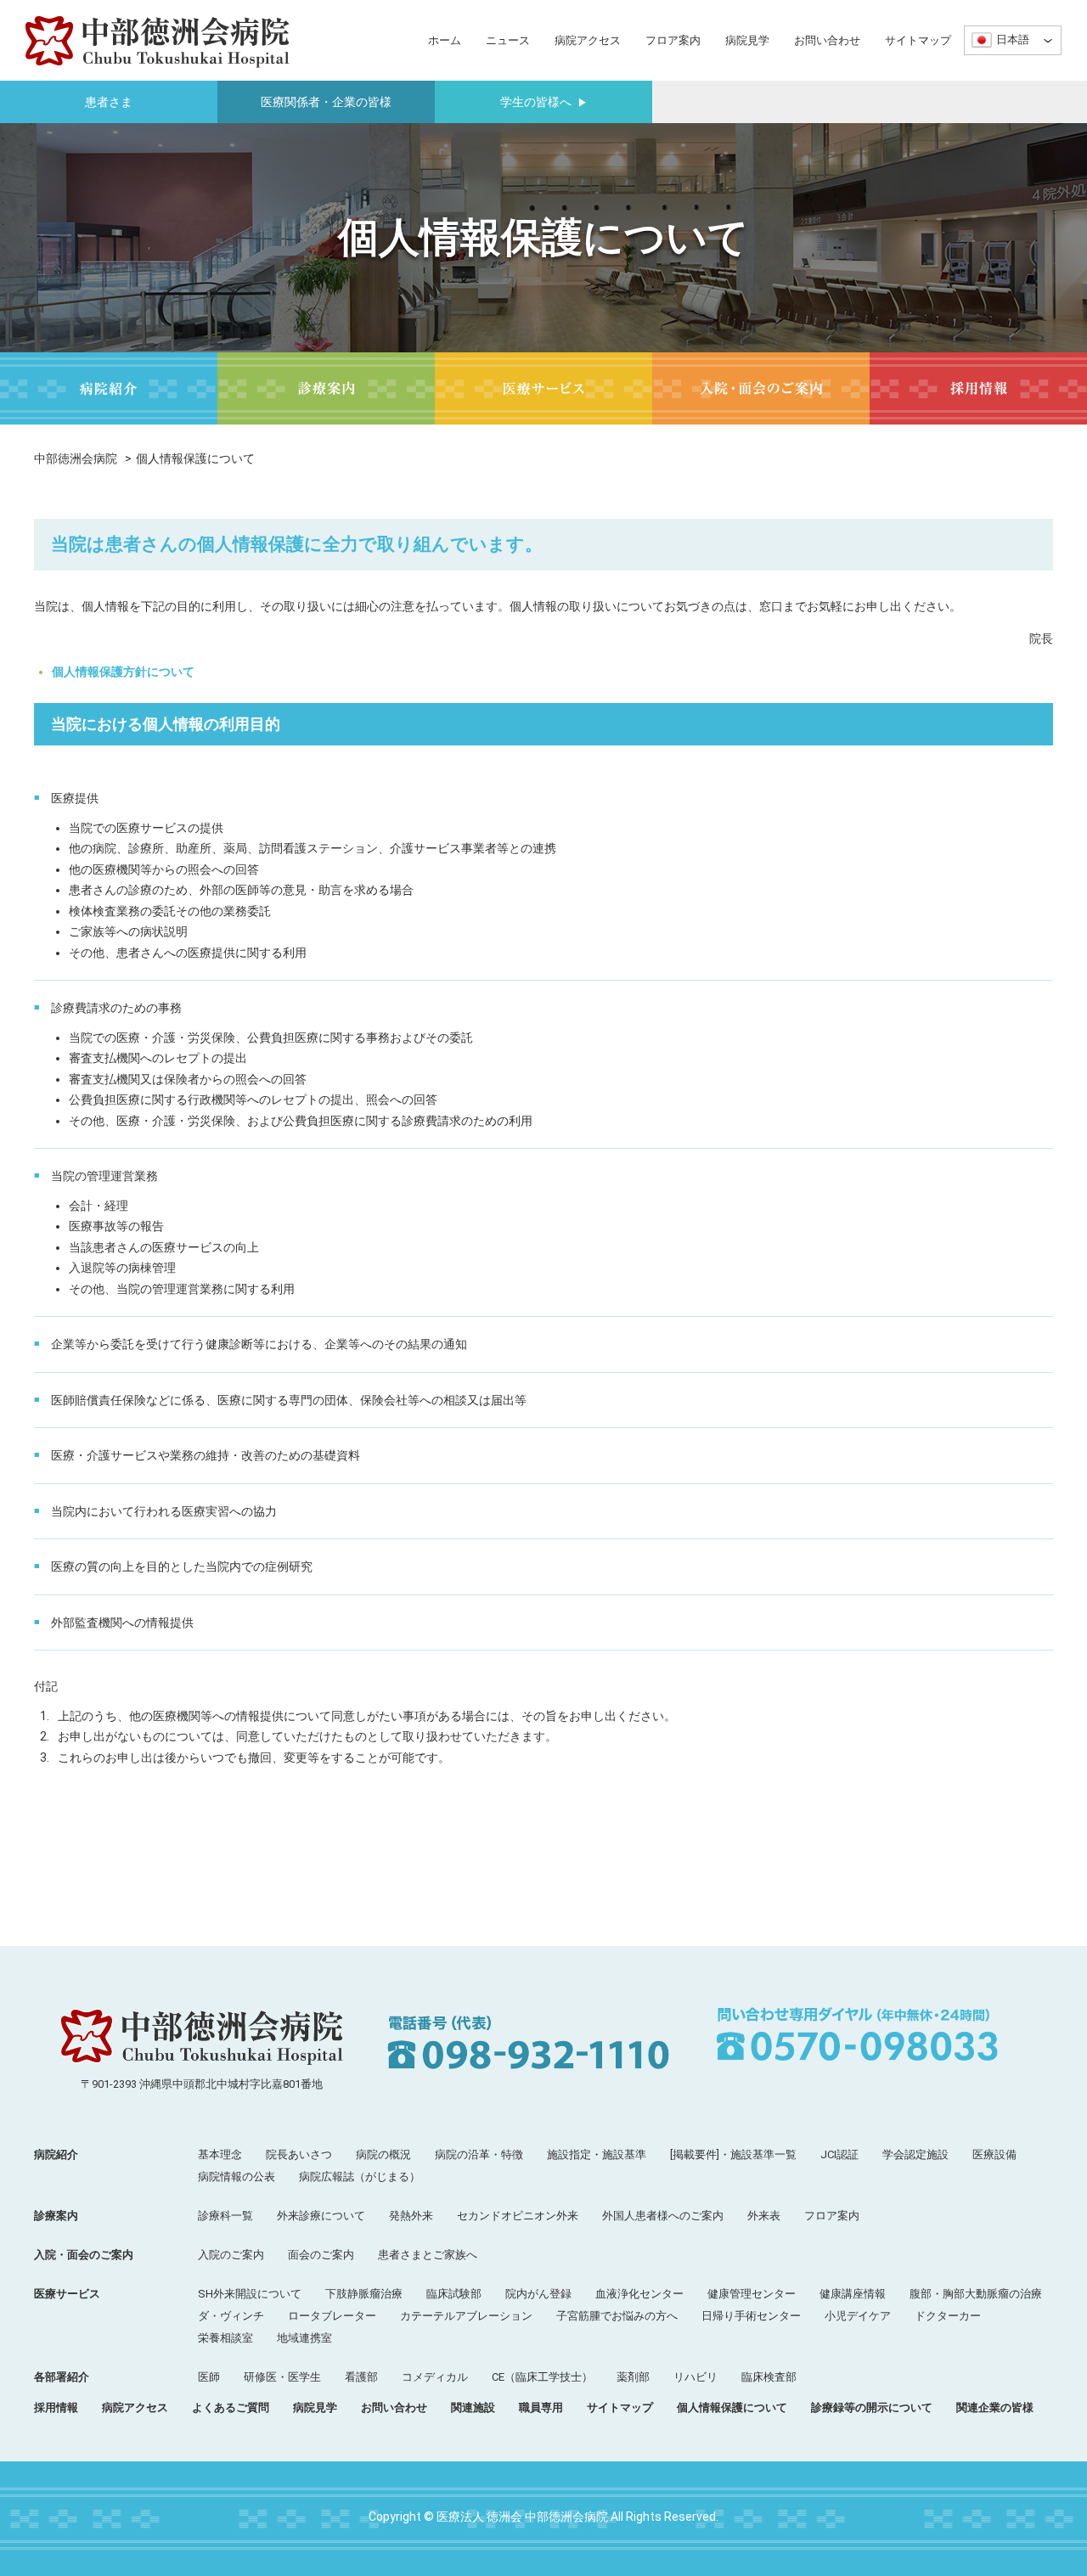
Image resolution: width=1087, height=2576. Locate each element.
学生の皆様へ (544, 102)
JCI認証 (839, 2154)
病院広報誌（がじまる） (360, 2177)
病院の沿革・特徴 (479, 2154)
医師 (209, 2377)
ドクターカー (948, 2316)
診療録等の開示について (872, 2407)
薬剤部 (633, 2377)
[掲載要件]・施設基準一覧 (733, 2154)
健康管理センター (752, 2294)
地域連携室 (304, 2338)
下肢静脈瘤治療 (364, 2294)
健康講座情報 (853, 2294)
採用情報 (56, 2407)
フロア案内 (673, 40)
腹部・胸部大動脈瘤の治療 (976, 2294)
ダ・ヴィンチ (231, 2316)
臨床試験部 (454, 2294)
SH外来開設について (250, 2294)
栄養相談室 (225, 2338)
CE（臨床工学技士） (542, 2377)
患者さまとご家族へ (428, 2255)
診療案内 (56, 2216)
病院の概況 (383, 2154)
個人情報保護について (732, 2407)
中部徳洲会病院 (76, 458)
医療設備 (994, 2154)
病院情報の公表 (237, 2177)
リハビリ (696, 2377)
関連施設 (473, 2407)
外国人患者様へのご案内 (663, 2216)
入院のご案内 (231, 2255)
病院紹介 (56, 2154)
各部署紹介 (62, 2377)
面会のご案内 (321, 2255)
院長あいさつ (299, 2154)
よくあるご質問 (231, 2407)
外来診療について (321, 2216)
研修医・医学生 (282, 2377)
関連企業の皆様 (995, 2407)
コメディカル (435, 2377)
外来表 (764, 2216)
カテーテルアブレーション (466, 2316)
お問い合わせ (827, 40)
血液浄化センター (639, 2294)
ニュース (508, 40)
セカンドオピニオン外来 (518, 2216)
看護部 (361, 2377)
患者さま (109, 102)
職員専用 (541, 2407)
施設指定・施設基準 (597, 2154)
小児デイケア (858, 2316)
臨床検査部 (769, 2377)
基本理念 (220, 2154)
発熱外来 (411, 2216)
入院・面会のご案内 (84, 2255)
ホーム (445, 40)
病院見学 (747, 40)
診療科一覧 (225, 2216)
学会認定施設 (915, 2154)
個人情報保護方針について (123, 672)
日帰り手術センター (751, 2316)
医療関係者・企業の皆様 (326, 102)
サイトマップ (918, 40)
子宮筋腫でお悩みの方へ (617, 2316)
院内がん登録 (538, 2294)
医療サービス (67, 2294)
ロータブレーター (332, 2316)
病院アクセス (588, 40)
